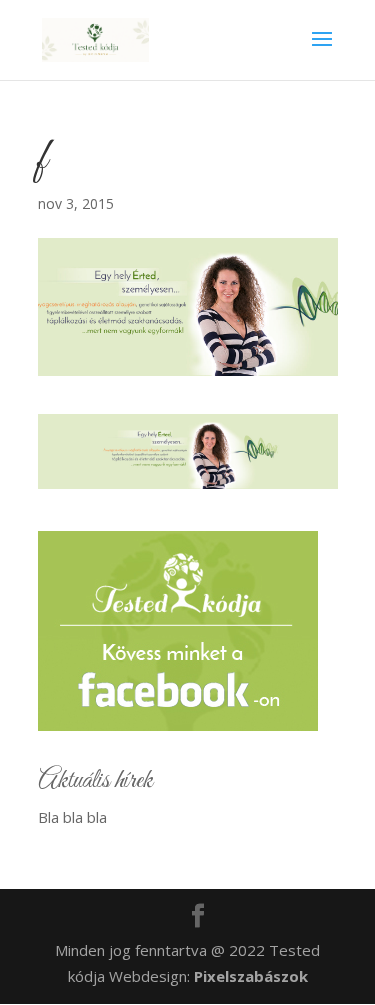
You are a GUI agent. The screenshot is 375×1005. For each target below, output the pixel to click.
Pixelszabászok (251, 976)
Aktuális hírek (95, 781)
